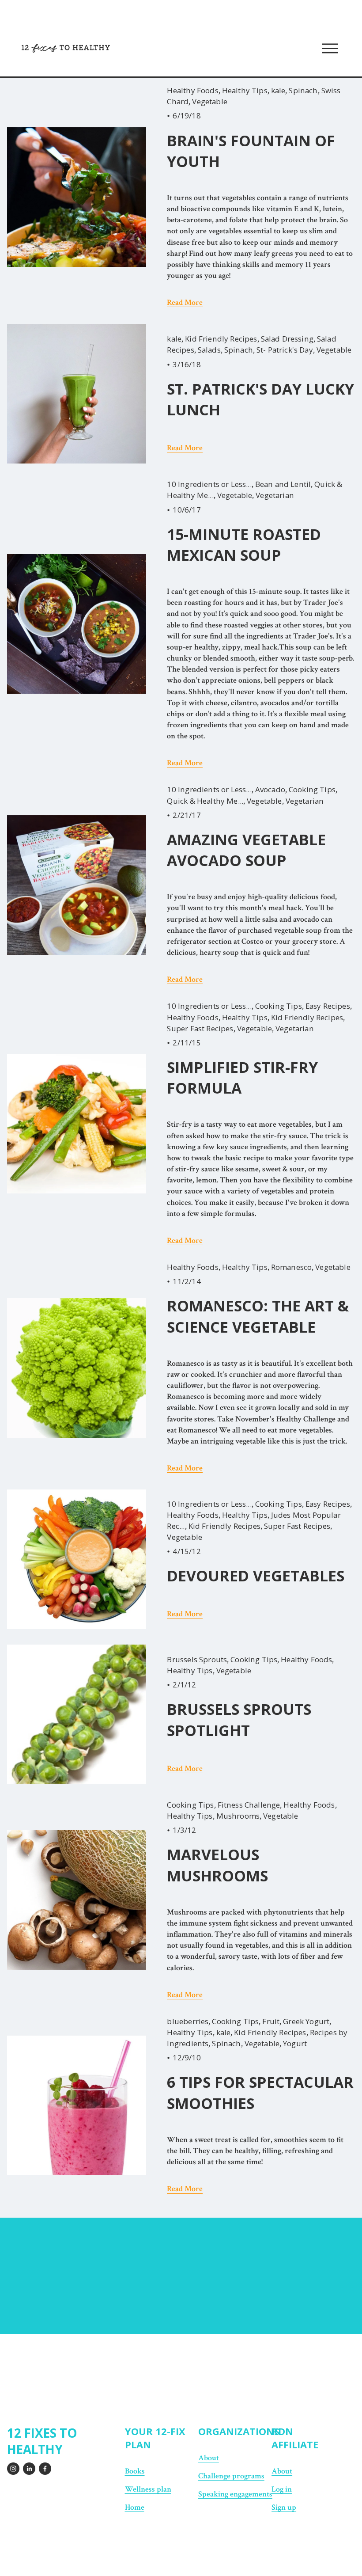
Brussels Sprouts (197, 1659)
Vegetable (210, 101)
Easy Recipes (328, 1006)
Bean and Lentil (283, 484)
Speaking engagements (235, 2494)
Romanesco (292, 1267)
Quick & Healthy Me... (205, 801)
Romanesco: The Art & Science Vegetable (258, 1316)
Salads (209, 350)
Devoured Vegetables (256, 1576)
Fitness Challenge (249, 1805)
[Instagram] (13, 2469)
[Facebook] (45, 2469)
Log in (282, 2489)
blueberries (188, 2021)
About (282, 2471)
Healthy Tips (245, 90)
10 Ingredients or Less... (209, 484)
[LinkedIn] (29, 2469)
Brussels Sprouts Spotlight (239, 1719)
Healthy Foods (192, 90)
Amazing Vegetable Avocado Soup (246, 850)
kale (278, 90)
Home (135, 2507)
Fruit (271, 2021)
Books (135, 2471)
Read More (185, 302)
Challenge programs (231, 2476)
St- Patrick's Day (285, 350)
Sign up (284, 2507)
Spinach (303, 90)
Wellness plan (148, 2489)
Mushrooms (238, 1816)
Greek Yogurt (306, 2021)
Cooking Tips (312, 789)
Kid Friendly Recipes (221, 339)
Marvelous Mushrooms (217, 1865)
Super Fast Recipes (200, 1028)
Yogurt (295, 2043)
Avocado (270, 789)
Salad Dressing (287, 339)
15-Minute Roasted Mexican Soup (244, 545)
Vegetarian (275, 495)
